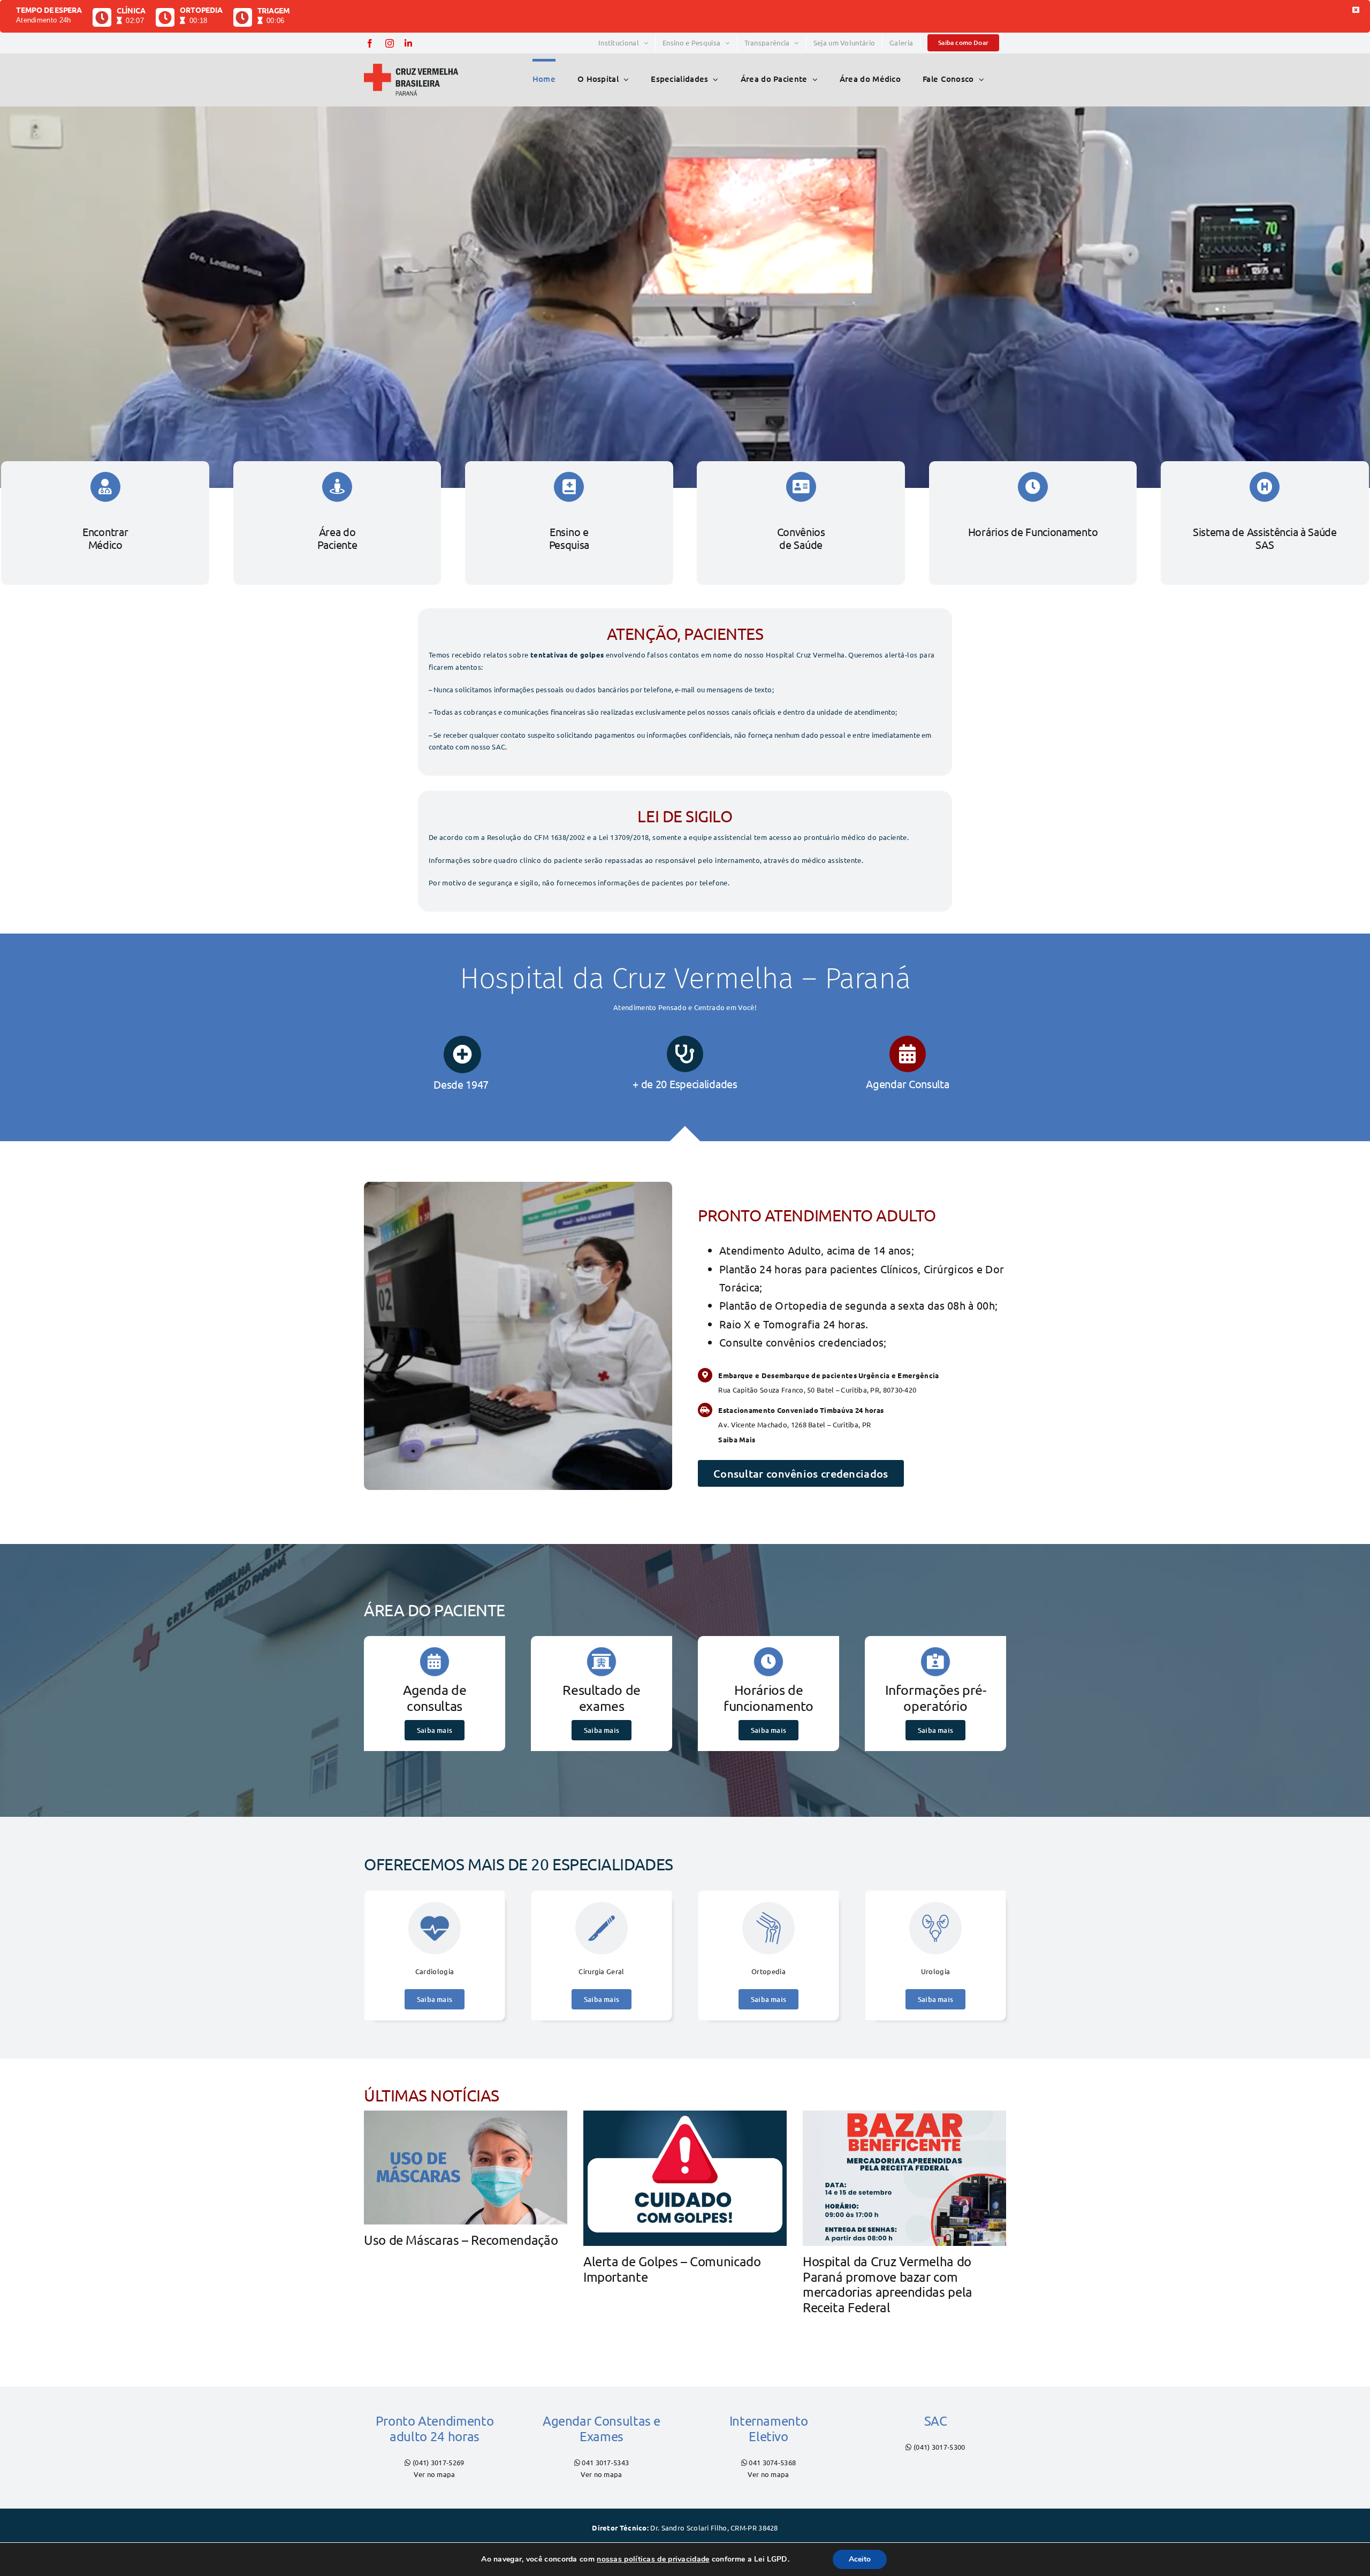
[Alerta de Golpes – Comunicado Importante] (685, 2178)
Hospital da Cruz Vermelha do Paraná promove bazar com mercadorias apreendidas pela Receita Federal (888, 2284)
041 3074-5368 (772, 2462)
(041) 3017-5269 (439, 2462)
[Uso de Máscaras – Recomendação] (466, 2168)
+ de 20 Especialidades (685, 1084)
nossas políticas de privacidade (653, 2559)
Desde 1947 (462, 1084)
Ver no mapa (434, 2474)
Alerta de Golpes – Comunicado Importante (672, 2269)
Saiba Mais (737, 1439)
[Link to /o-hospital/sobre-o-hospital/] (462, 1054)
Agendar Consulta (907, 1084)
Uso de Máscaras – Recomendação (461, 2240)
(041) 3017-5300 (939, 2447)
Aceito (860, 2559)
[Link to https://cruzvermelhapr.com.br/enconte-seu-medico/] (685, 1054)
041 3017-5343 (605, 2462)
